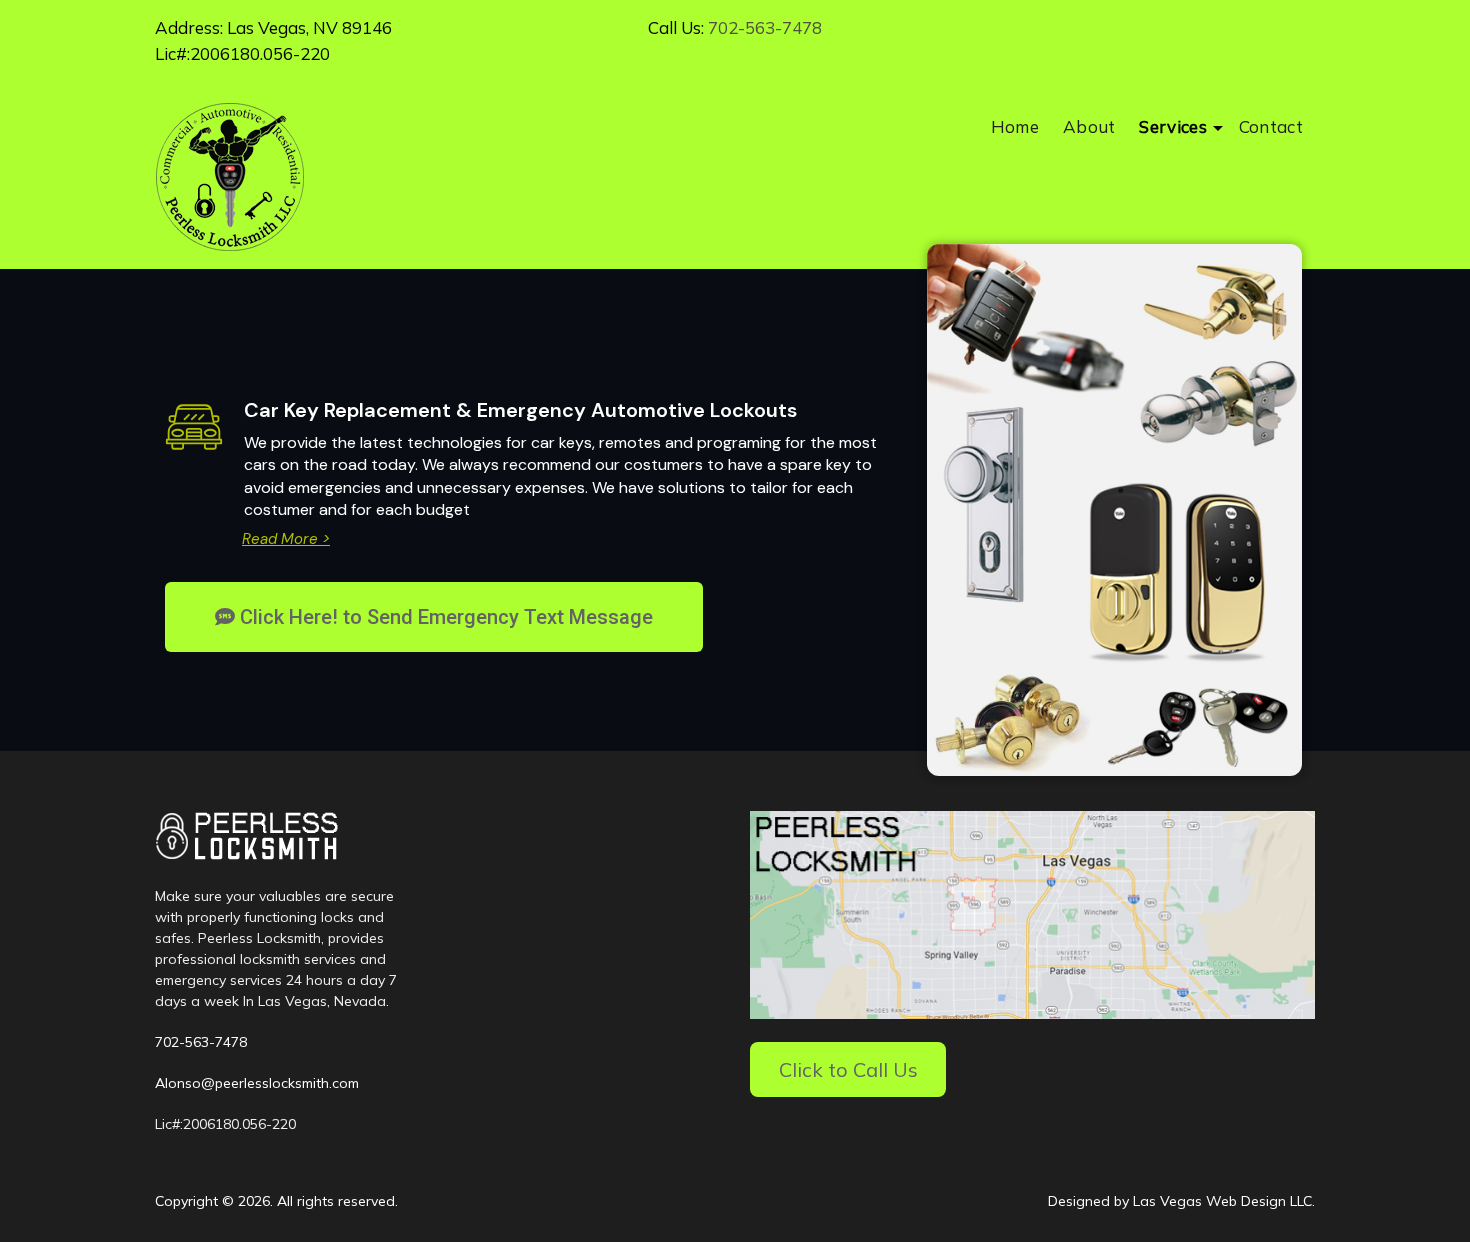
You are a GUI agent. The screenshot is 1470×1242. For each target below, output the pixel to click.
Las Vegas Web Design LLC (1222, 1201)
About (1089, 126)
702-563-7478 (765, 27)
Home (1015, 126)
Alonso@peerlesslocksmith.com (257, 1083)
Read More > (286, 539)
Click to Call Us (848, 1069)
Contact (1271, 126)
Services (1172, 126)
